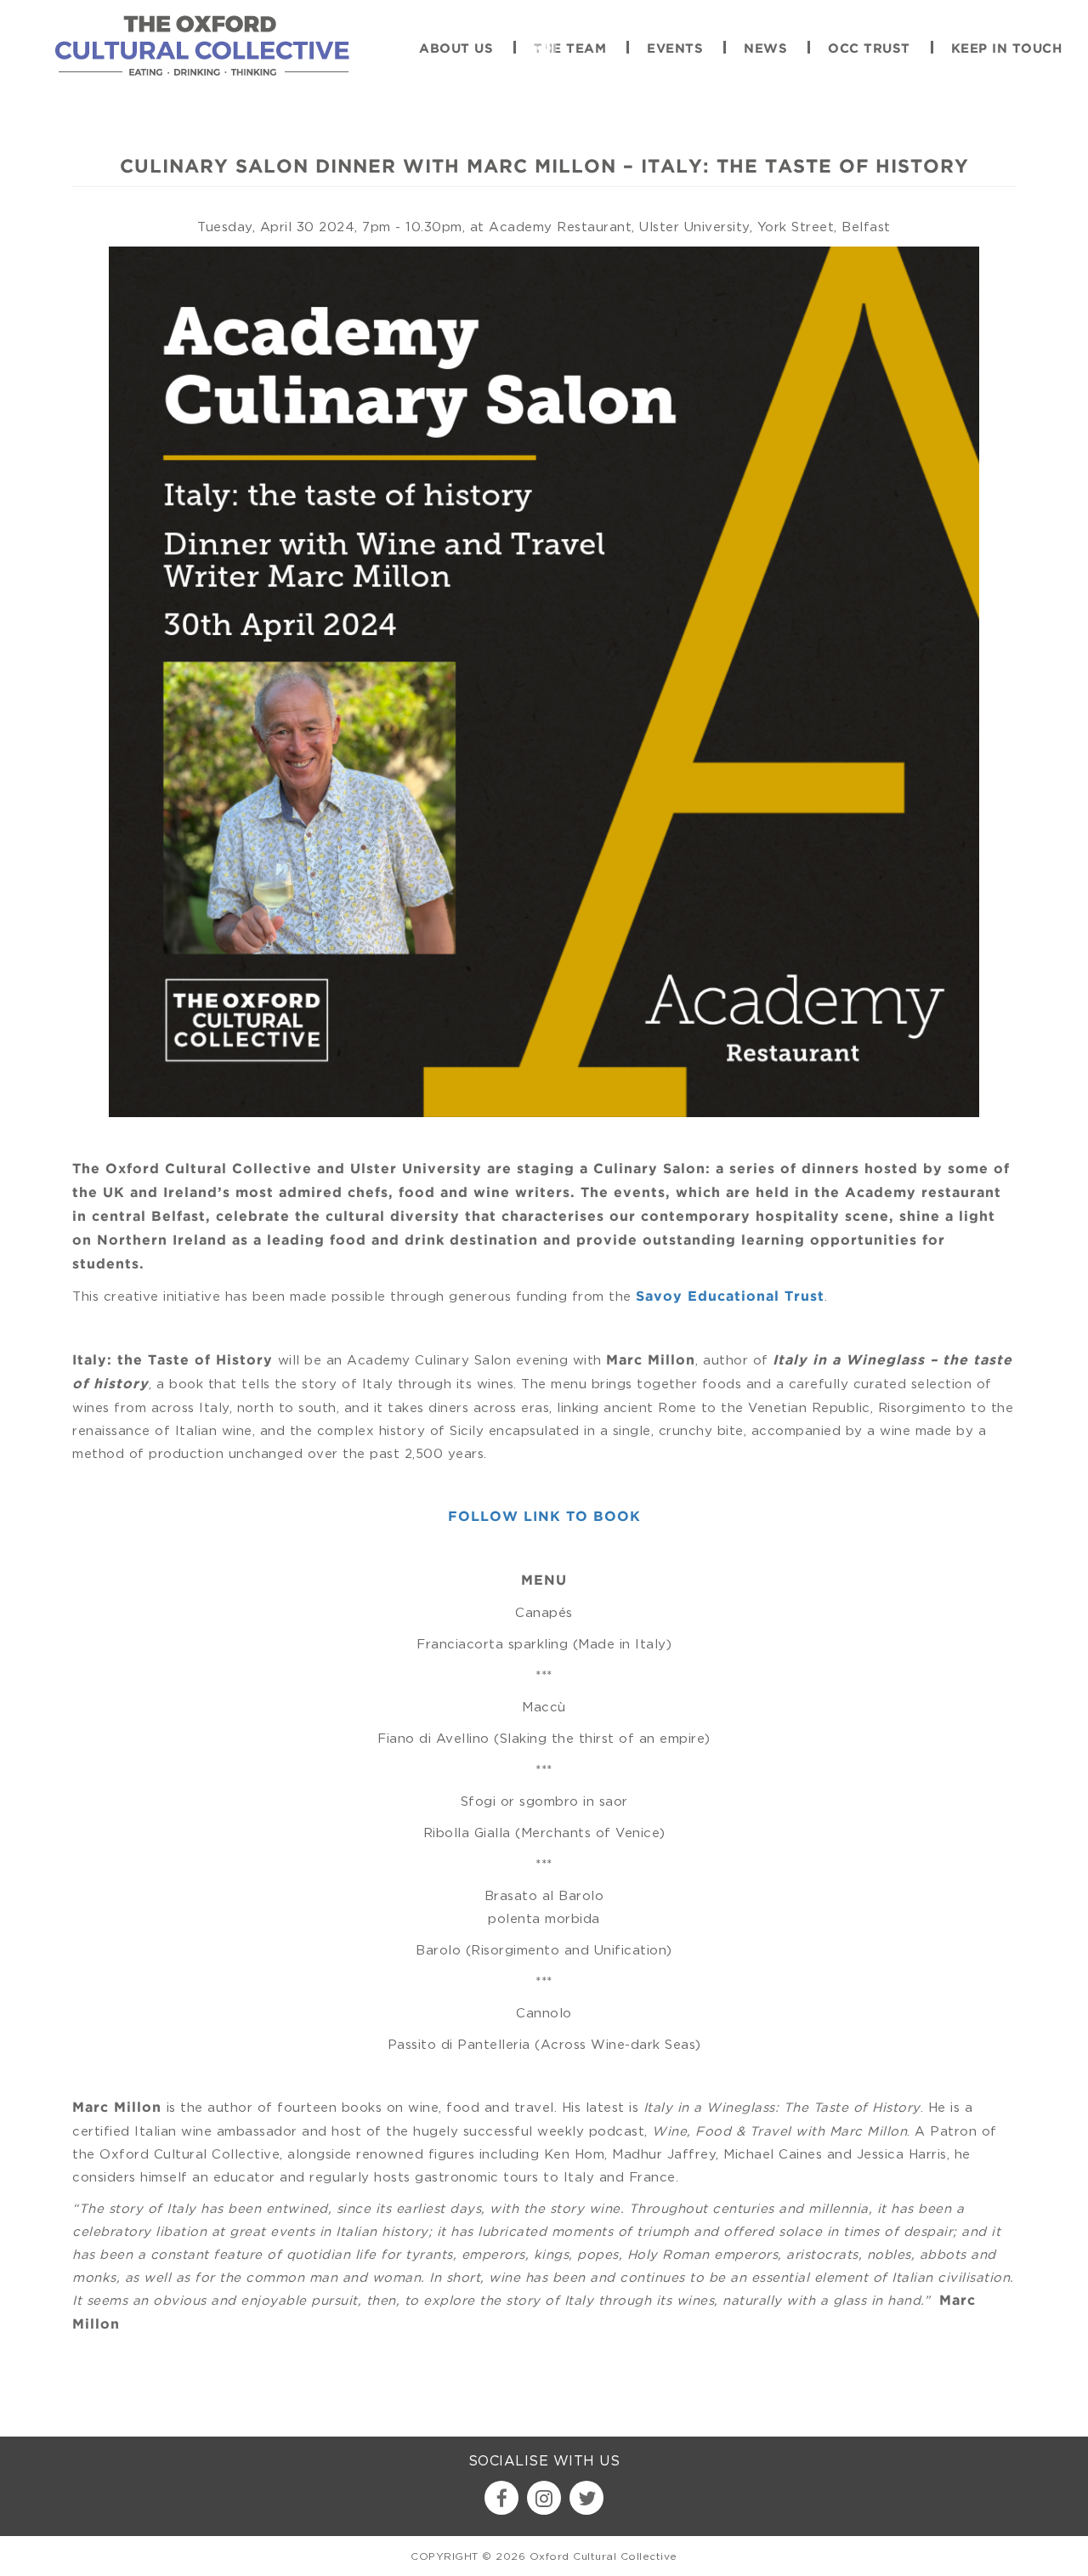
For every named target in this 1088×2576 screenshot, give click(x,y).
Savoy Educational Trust (730, 1297)
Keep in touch (1007, 49)
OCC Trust (869, 49)
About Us (456, 49)
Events (675, 49)
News (765, 49)
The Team (570, 49)
